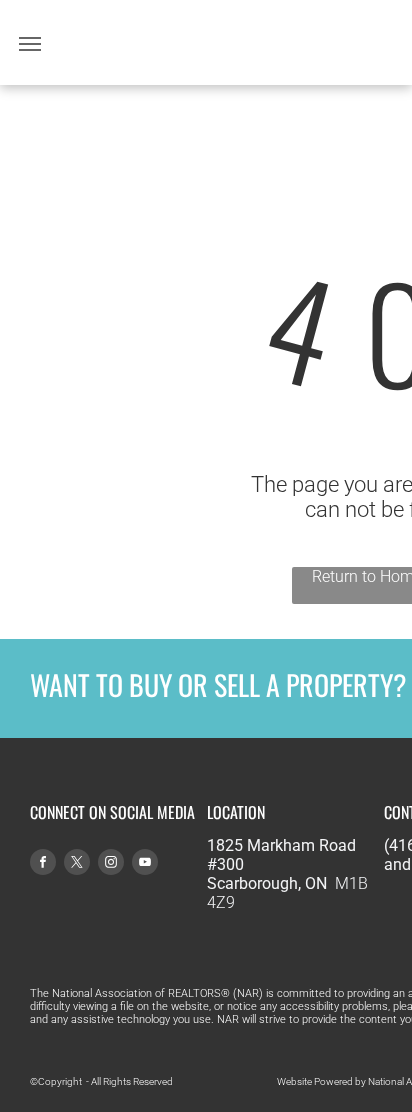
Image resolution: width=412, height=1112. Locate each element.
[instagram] (111, 864)
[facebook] (43, 864)
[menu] (30, 44)
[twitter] (77, 864)
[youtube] (145, 864)
